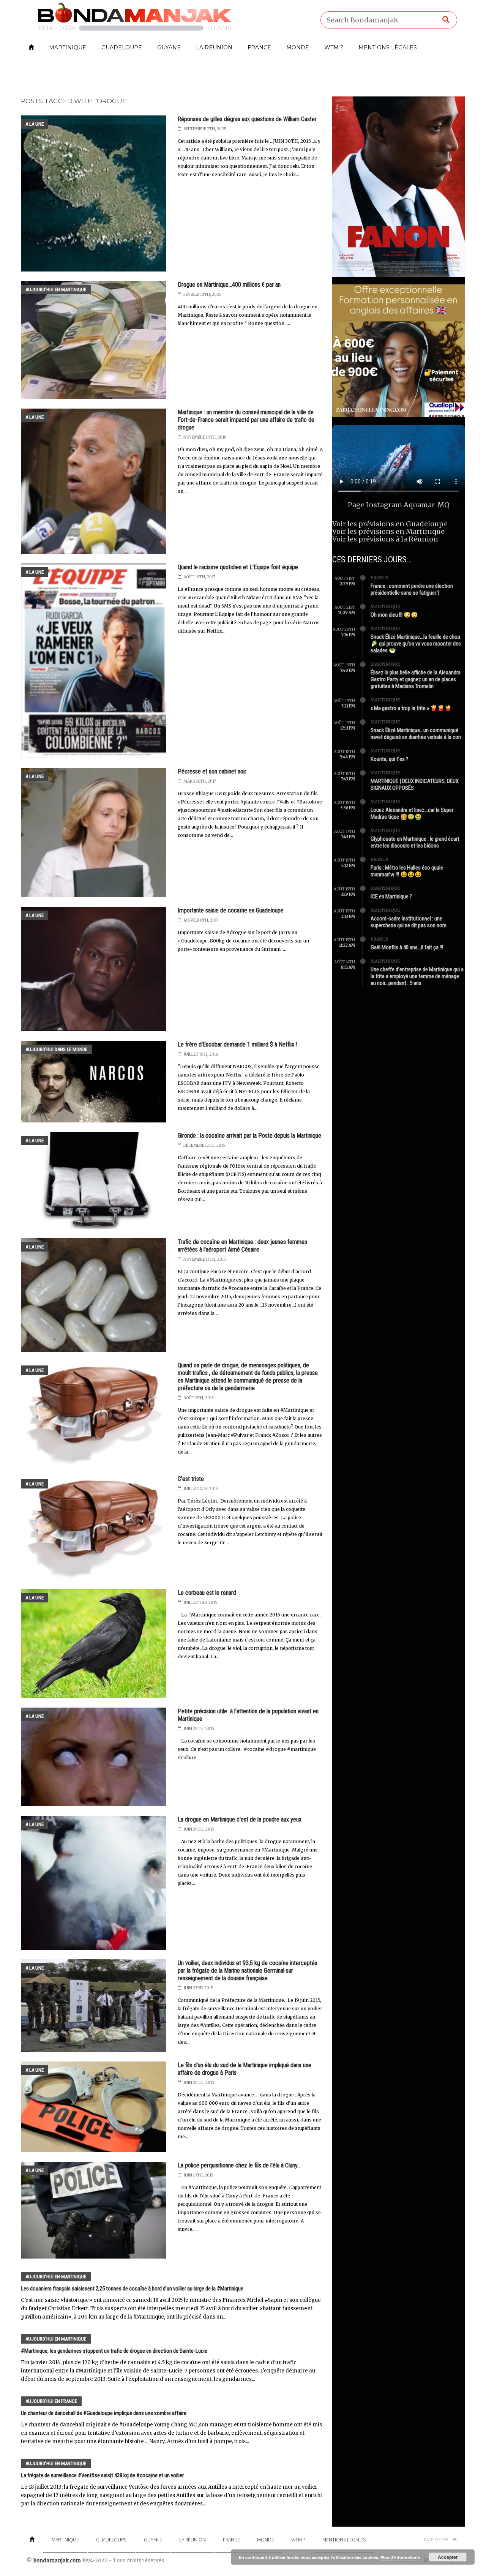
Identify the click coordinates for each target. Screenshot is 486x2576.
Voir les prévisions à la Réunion (385, 539)
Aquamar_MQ (427, 505)
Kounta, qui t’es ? (389, 759)
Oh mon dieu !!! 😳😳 (394, 615)
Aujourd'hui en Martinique (56, 290)
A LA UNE (35, 124)
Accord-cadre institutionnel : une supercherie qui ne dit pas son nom (409, 922)
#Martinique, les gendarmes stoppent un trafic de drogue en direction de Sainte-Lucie (114, 2351)
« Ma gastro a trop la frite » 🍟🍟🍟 (411, 708)
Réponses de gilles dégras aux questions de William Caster (247, 119)
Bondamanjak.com (57, 2561)
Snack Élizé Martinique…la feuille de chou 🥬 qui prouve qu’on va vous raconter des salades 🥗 (416, 644)
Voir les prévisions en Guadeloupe (390, 524)
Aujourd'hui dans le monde (56, 1049)
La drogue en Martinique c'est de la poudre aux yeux (240, 1819)
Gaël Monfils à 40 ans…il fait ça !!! (407, 947)
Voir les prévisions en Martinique (388, 531)
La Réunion (214, 47)
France (259, 47)
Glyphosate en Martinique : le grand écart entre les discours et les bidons (415, 842)
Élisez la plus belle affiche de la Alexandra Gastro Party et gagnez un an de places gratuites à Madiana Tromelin (416, 679)
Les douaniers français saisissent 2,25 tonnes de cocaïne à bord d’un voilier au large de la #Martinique (132, 2289)
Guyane (169, 47)
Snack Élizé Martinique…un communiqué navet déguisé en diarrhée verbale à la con (416, 734)
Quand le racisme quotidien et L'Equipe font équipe (238, 567)
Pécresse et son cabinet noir (212, 771)
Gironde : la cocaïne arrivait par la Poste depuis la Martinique (249, 1136)
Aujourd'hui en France (51, 2401)
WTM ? (334, 47)
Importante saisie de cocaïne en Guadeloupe (231, 910)
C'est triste (191, 1479)
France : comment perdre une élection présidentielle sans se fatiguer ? (412, 589)
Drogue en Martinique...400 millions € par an (229, 285)
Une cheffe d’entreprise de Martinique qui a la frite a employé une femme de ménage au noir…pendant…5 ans (417, 976)
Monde (298, 47)
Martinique (68, 47)
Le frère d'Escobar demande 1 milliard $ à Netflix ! (237, 1044)
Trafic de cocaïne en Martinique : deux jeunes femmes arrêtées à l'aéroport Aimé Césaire (242, 1246)
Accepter (448, 2557)
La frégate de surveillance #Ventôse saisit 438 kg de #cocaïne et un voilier (102, 2475)
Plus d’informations (400, 2557)
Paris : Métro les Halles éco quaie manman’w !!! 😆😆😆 (407, 871)
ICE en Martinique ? (391, 897)
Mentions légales (388, 47)
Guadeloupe (122, 47)
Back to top (436, 2539)
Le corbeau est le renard (207, 1593)
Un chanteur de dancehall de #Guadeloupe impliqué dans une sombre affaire (104, 2413)
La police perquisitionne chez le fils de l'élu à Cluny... (239, 2165)
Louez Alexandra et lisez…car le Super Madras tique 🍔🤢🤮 (412, 813)
